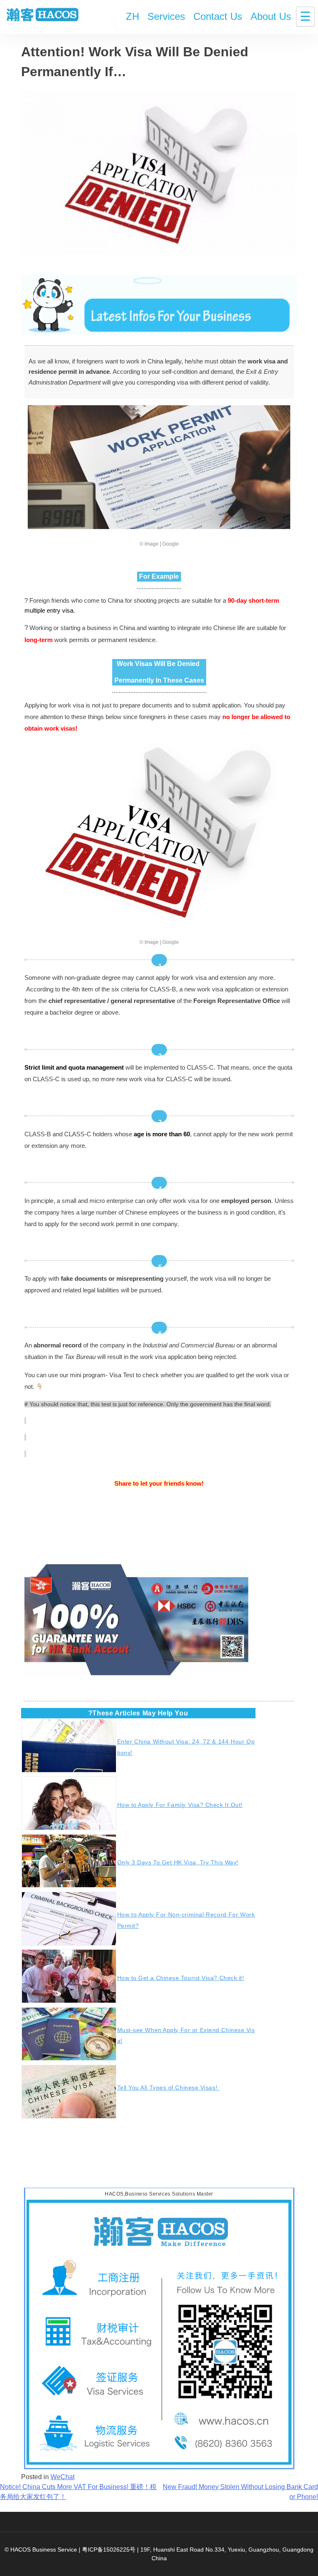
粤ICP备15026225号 (109, 2550)
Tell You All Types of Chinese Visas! (168, 2088)
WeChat (63, 2477)
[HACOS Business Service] (43, 16)
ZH (132, 16)
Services (166, 16)
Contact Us (218, 16)
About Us (271, 16)
